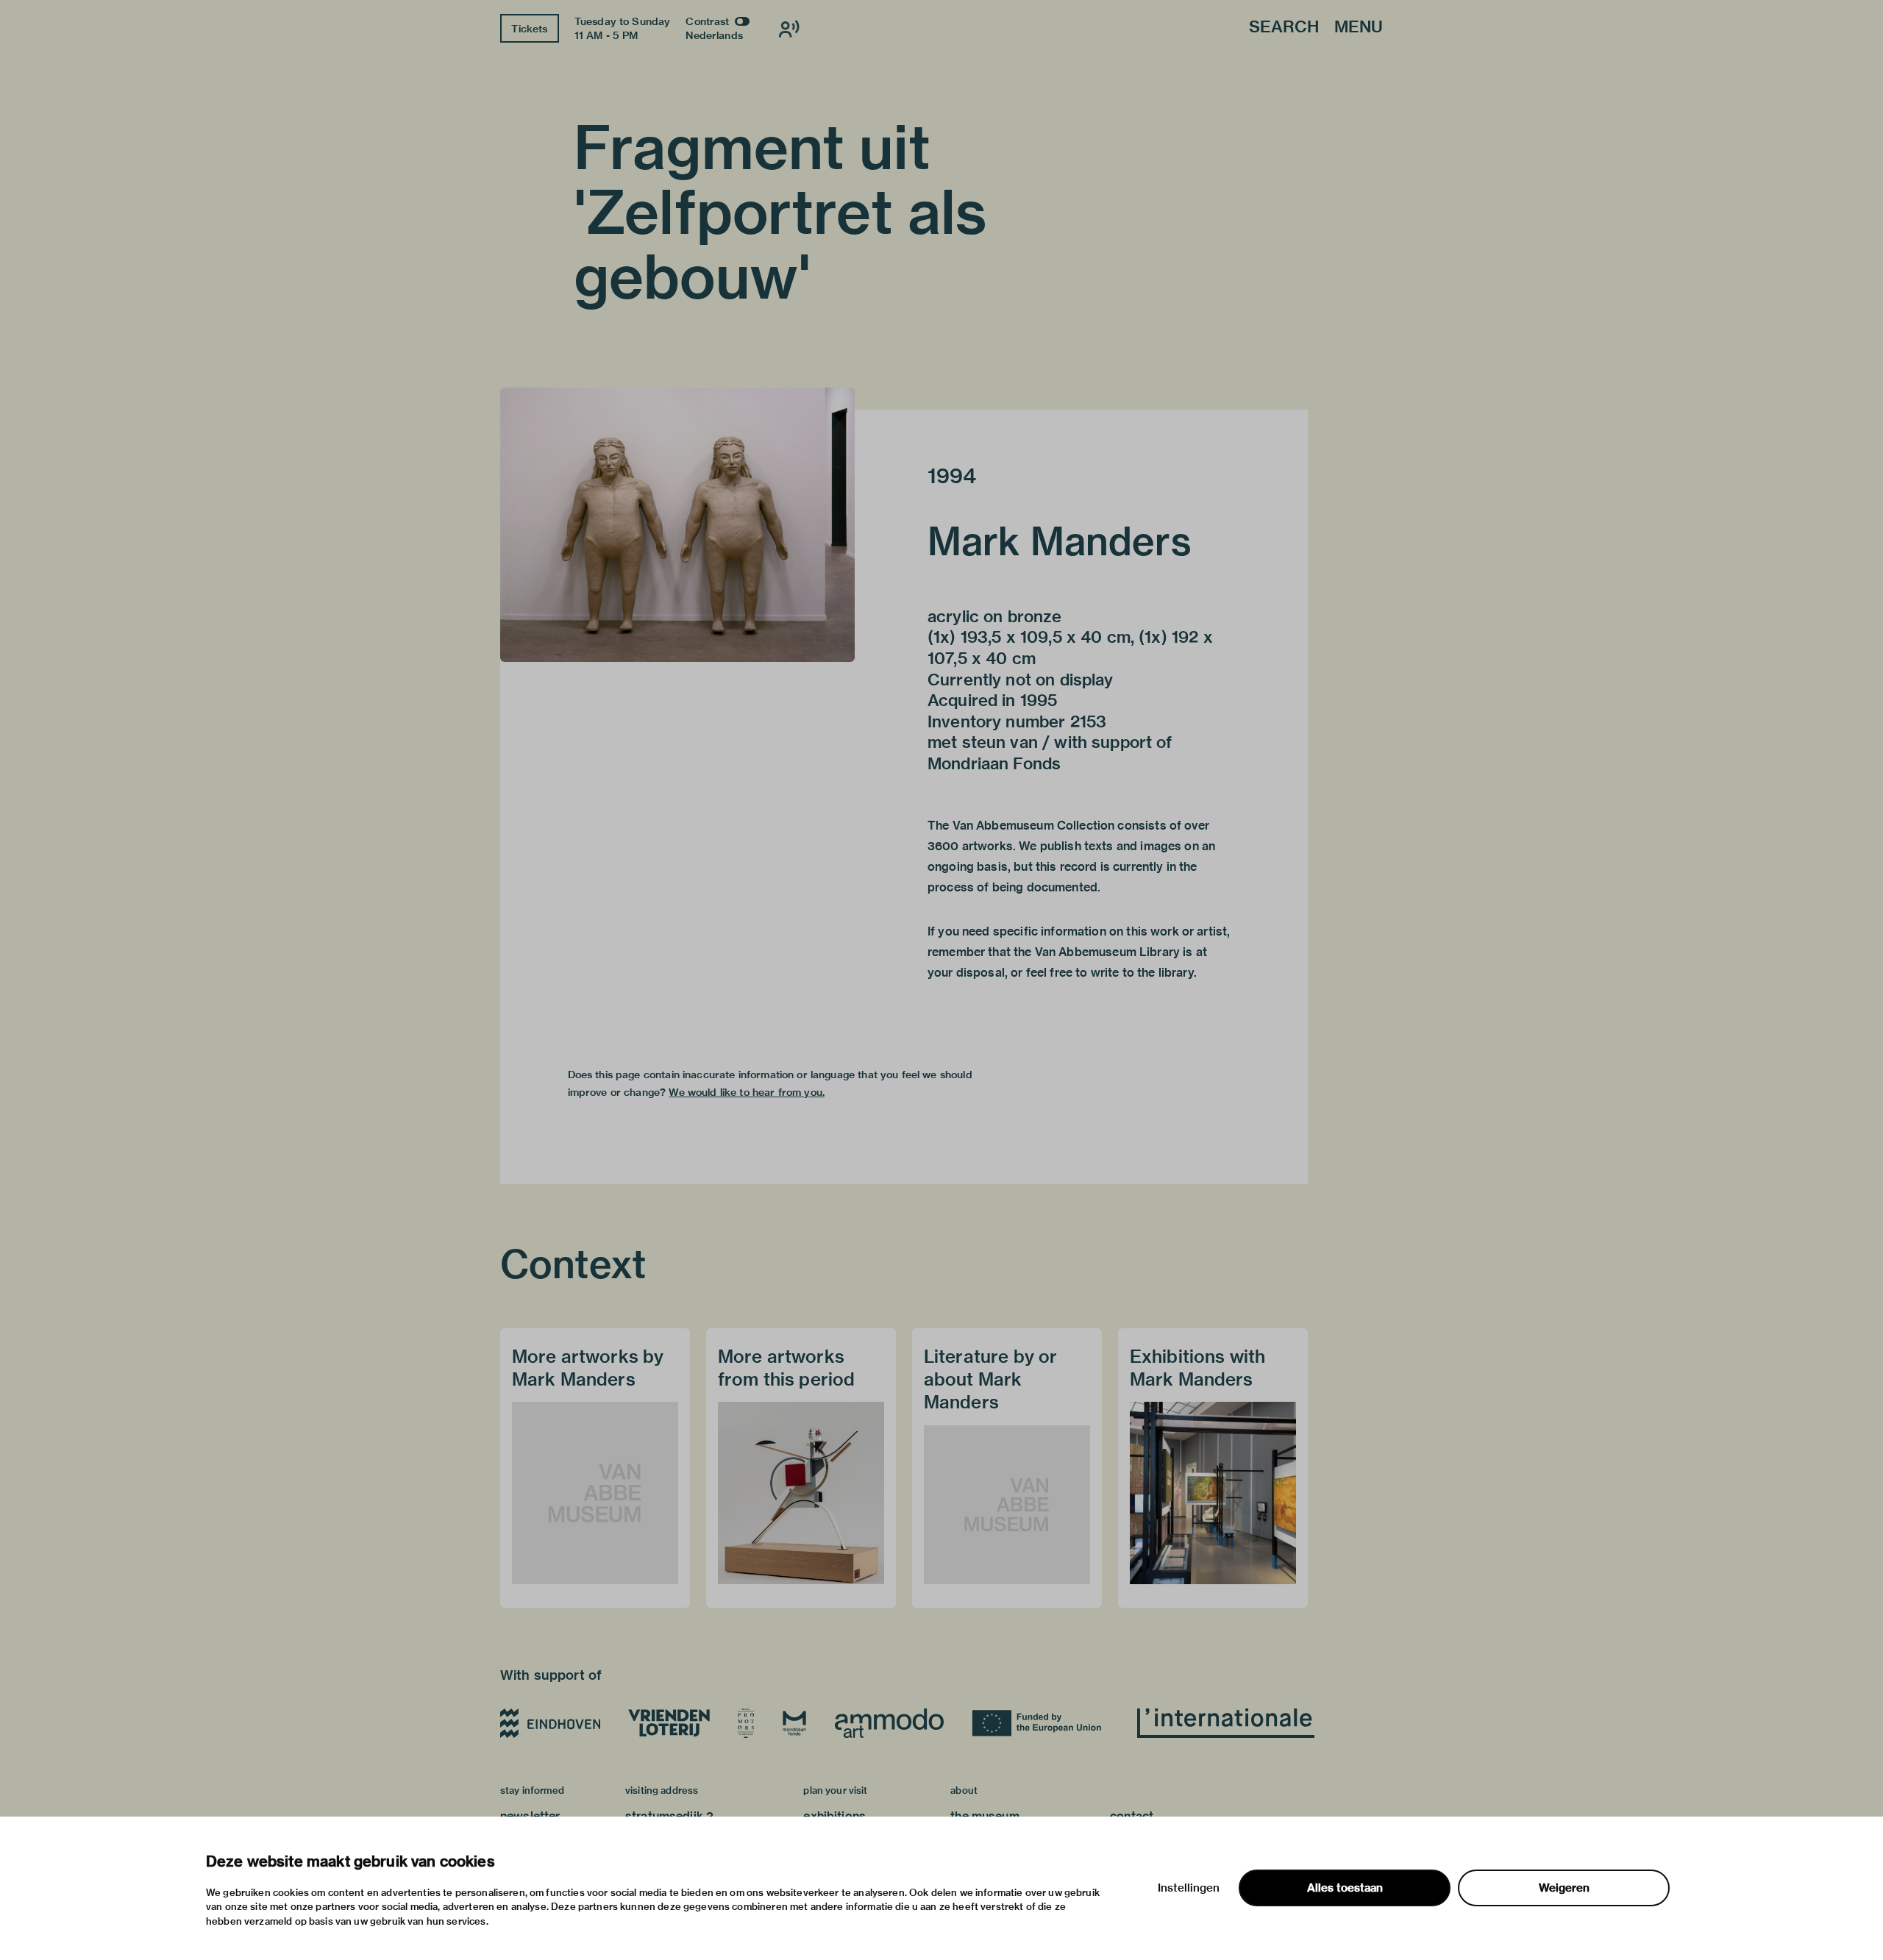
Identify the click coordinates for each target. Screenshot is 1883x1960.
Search (1284, 28)
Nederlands (714, 35)
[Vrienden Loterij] (669, 1723)
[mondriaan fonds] (794, 1723)
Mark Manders (1060, 541)
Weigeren (1564, 1888)
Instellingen (1189, 1888)
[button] (677, 525)
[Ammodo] (889, 1723)
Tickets (529, 29)
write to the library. (1144, 973)
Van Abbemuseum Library (1107, 952)
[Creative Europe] (1040, 1723)
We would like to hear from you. (747, 1092)
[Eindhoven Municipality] (550, 1723)
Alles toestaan (1345, 1888)
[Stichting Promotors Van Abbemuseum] (746, 1723)
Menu (1359, 28)
